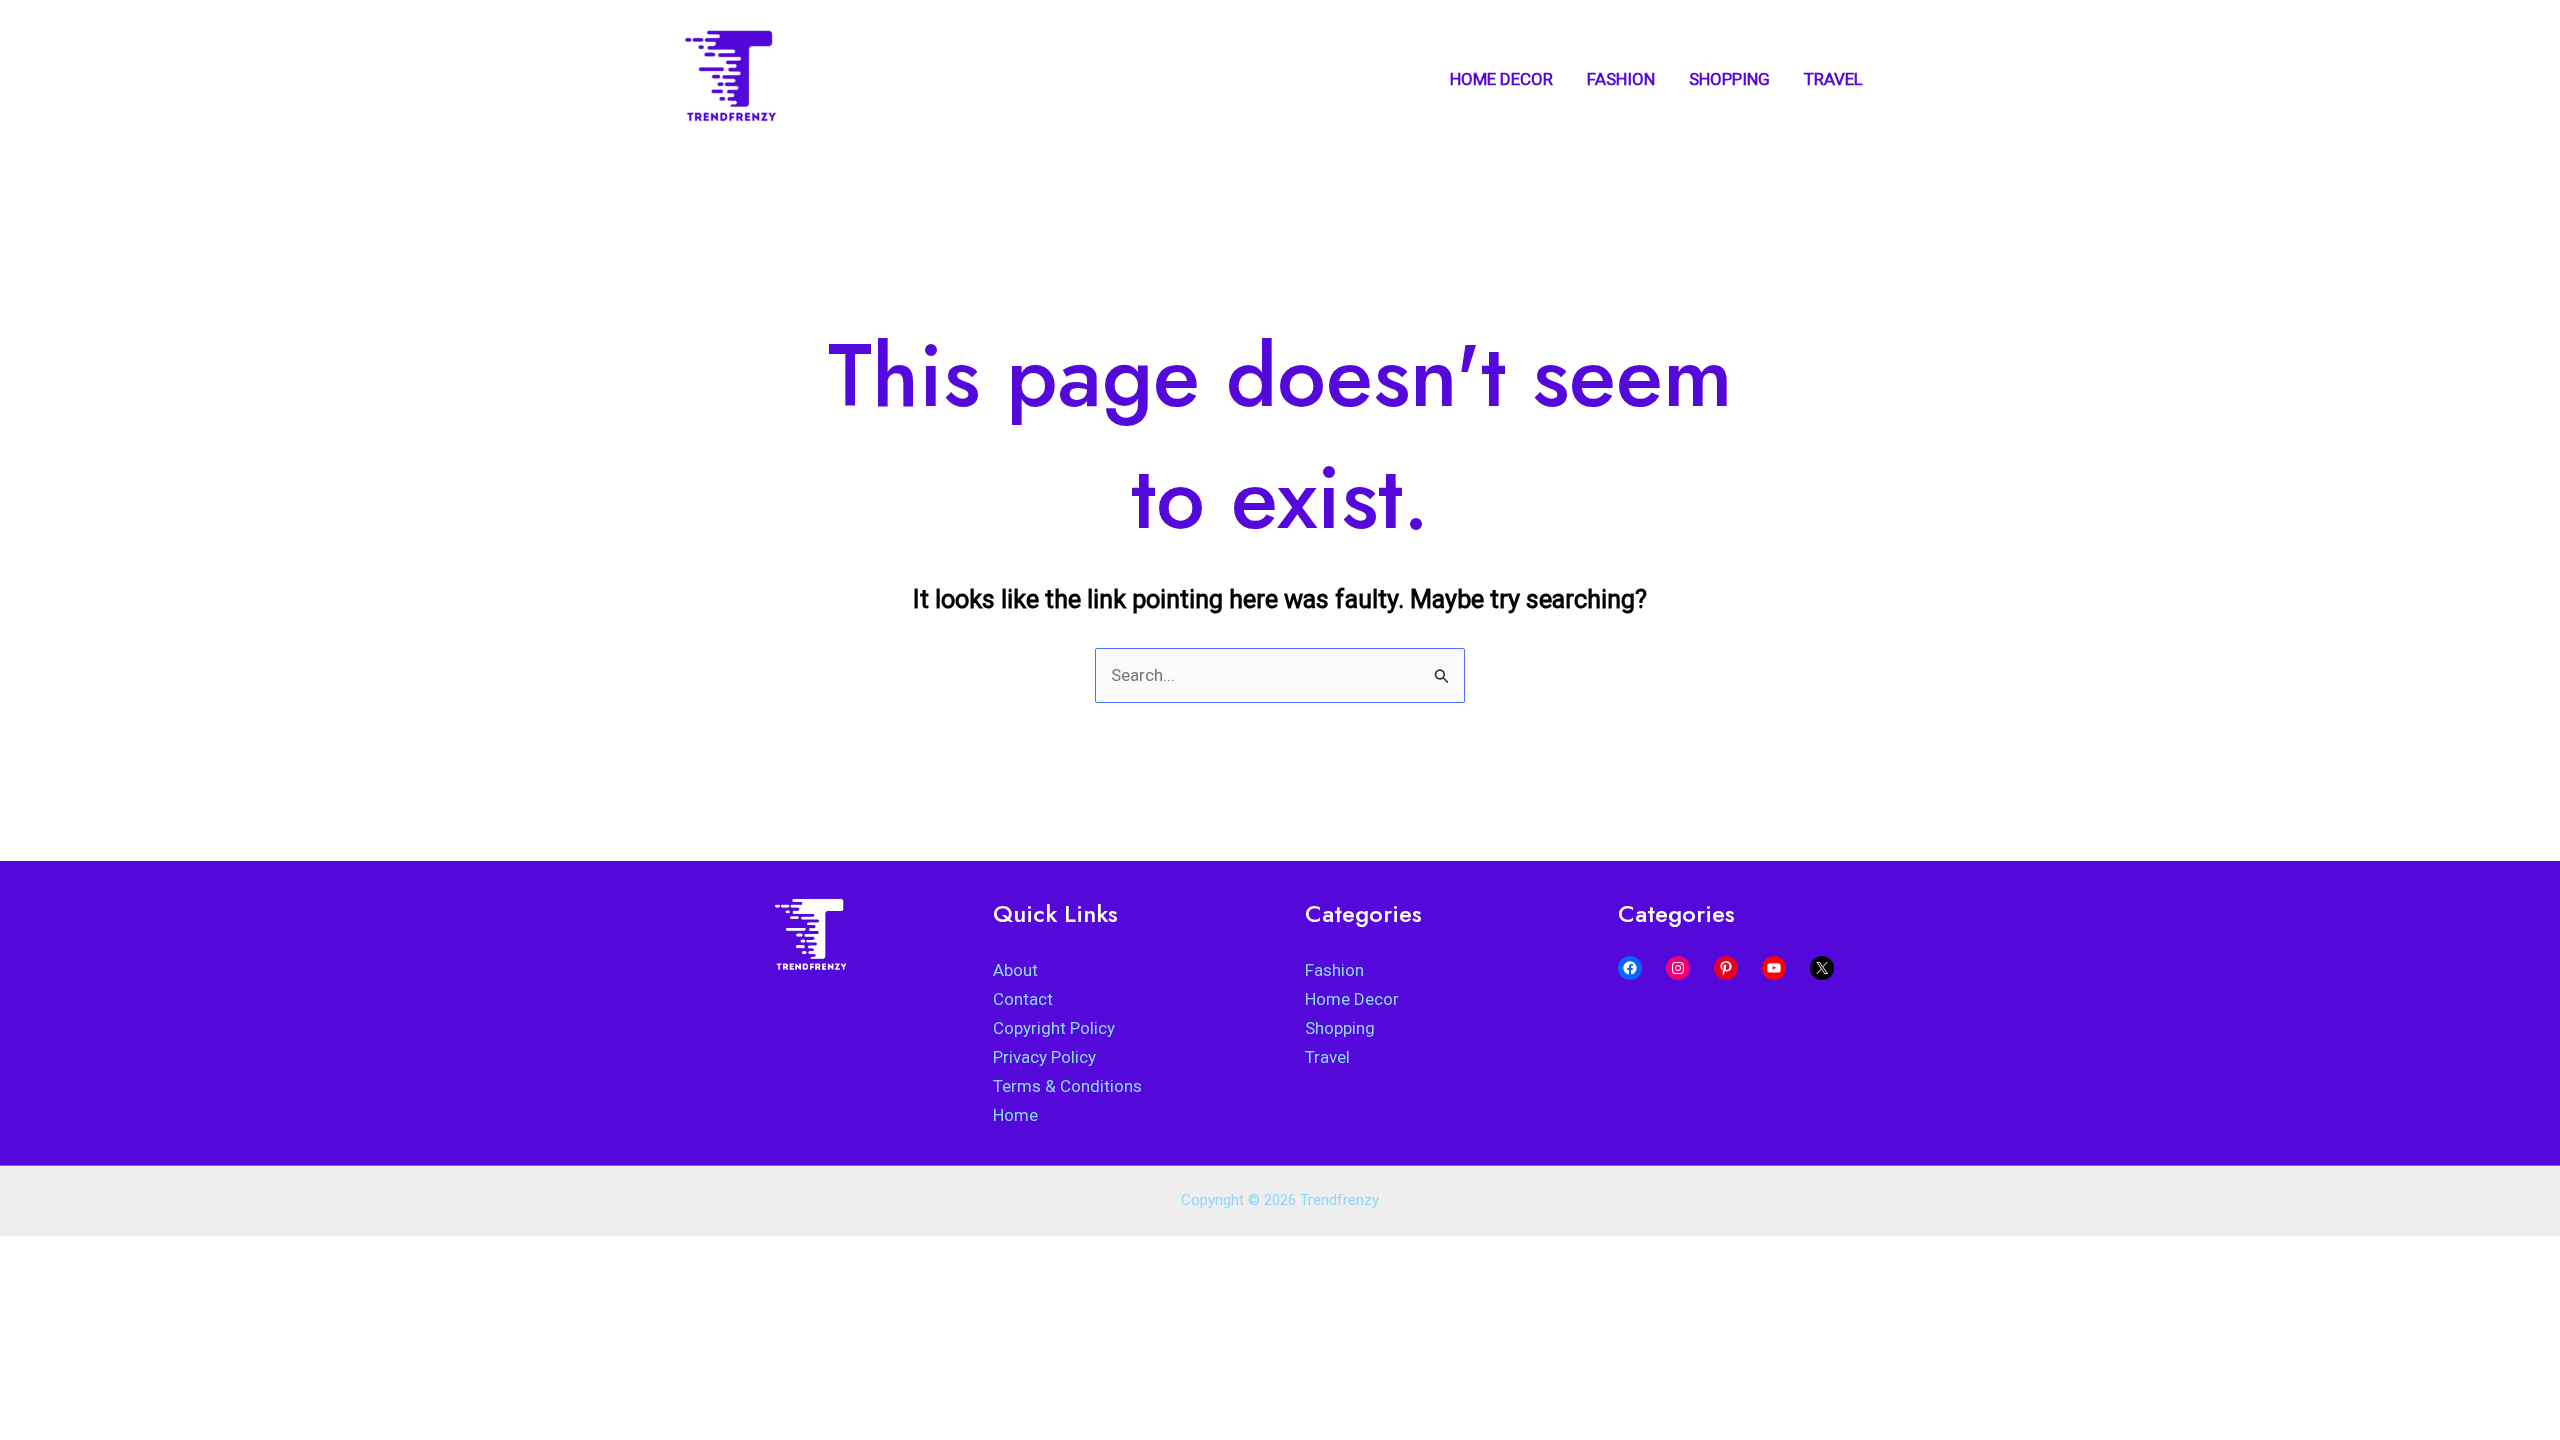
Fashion (1334, 970)
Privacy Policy (1044, 1057)
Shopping (1340, 1028)
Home (1015, 1115)
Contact (1023, 999)
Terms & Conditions (1067, 1086)
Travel (1327, 1057)
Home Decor (1352, 999)
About (1015, 970)
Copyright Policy (1054, 1028)
